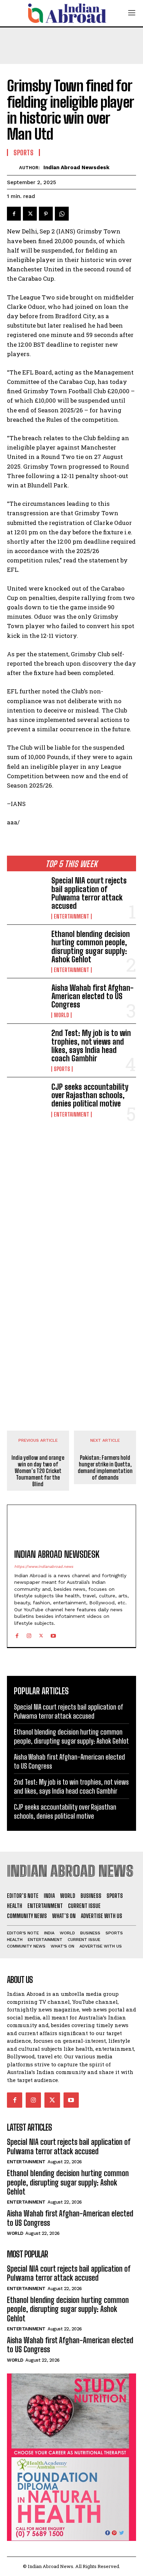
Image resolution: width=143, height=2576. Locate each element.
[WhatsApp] (62, 214)
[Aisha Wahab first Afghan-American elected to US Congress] (26, 1001)
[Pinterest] (46, 214)
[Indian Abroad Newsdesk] (13, 167)
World (61, 1015)
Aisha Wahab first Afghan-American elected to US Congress (92, 996)
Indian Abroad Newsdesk (76, 167)
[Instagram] (29, 1634)
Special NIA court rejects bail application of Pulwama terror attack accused (89, 893)
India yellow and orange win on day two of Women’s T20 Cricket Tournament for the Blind (38, 1471)
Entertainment (71, 916)
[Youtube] (53, 1634)
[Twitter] (30, 214)
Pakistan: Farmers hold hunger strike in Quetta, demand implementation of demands (105, 1468)
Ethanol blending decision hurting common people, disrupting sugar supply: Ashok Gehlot (91, 947)
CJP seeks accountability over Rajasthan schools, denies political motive (90, 1095)
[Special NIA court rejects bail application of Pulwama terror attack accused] (26, 894)
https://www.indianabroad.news (44, 1567)
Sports (62, 1069)
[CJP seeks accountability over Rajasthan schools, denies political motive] (26, 1100)
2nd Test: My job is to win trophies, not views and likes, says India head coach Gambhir (91, 1046)
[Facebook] (14, 214)
